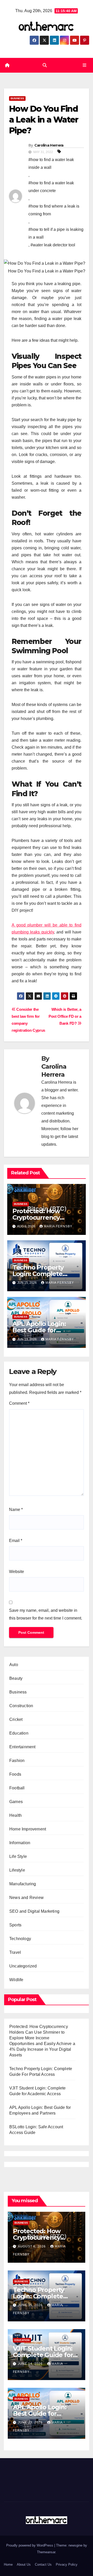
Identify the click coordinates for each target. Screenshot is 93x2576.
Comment (19, 1403)
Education (19, 1733)
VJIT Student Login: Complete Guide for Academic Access (43, 2355)
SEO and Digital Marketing (34, 1911)
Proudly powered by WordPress (30, 2545)
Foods (15, 1774)
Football (17, 1788)
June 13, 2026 (31, 2422)
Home (8, 2564)
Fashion (17, 1761)
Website (17, 1572)
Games (16, 1802)
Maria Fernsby (58, 1226)
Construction (21, 1706)
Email (16, 1541)
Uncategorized (23, 1966)
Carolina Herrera (49, 145)
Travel (15, 1952)
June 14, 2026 (31, 2364)
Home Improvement (28, 1829)
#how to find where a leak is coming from (54, 210)
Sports (15, 1925)
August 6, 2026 (32, 2246)
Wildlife (16, 1980)
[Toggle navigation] (85, 65)
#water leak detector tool (53, 245)
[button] (45, 65)
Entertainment (22, 1747)
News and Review (26, 1898)
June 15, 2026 (31, 2305)
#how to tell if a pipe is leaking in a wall (56, 233)
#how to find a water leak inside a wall (51, 164)
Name (16, 1510)
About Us (24, 2564)
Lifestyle (17, 1870)
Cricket (16, 1719)
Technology (20, 1939)
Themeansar (46, 2552)
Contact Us (43, 2564)
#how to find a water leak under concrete (51, 187)
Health (16, 1815)
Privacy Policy (67, 2564)
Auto (14, 1665)
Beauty (16, 1678)
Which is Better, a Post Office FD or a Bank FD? (65, 1016)
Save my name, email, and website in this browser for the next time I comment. (46, 1614)
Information (20, 1843)
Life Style (18, 1856)
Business (17, 98)
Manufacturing (23, 1884)
